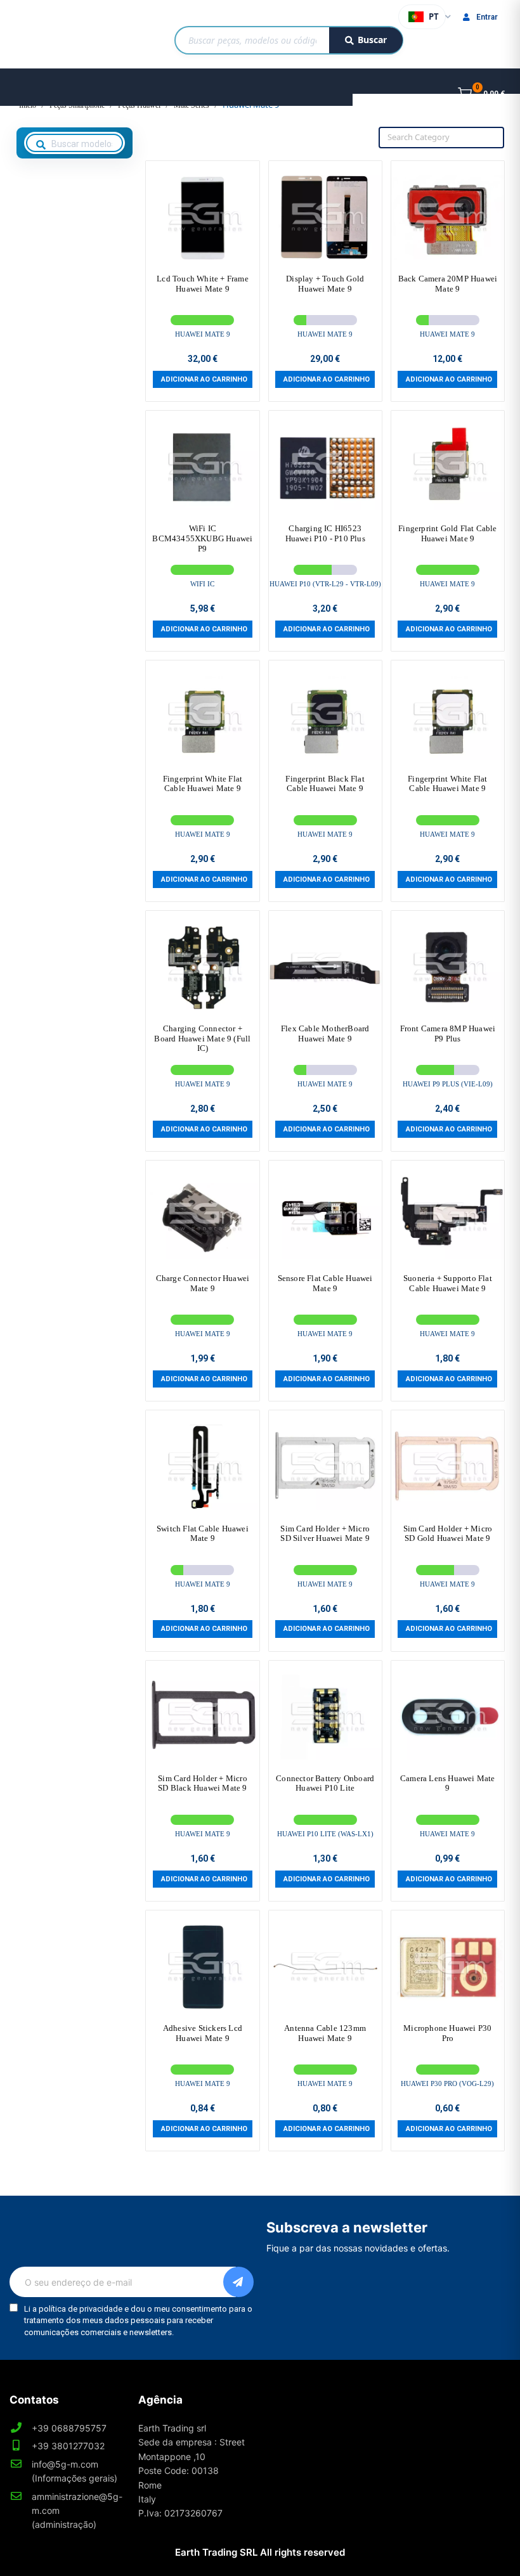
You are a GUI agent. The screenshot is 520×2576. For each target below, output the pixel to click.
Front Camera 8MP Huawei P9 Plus (448, 1034)
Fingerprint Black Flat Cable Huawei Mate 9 (325, 784)
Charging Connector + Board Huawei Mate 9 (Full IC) (202, 1038)
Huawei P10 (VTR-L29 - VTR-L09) (325, 584)
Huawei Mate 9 (203, 334)
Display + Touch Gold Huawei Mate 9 (325, 284)
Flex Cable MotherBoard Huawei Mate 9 (325, 1034)
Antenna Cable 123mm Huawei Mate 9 (325, 2033)
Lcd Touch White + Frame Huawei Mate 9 (203, 284)
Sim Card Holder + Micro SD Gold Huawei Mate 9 (448, 1534)
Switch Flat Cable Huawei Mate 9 (203, 1534)
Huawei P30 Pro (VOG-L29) (447, 2083)
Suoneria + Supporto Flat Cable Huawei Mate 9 (448, 1283)
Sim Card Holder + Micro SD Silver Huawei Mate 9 (325, 1534)
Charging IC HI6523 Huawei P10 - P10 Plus (325, 533)
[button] (203, 379)
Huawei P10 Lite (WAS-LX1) (325, 1834)
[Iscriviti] (238, 2282)
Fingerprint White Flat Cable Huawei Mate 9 (203, 784)
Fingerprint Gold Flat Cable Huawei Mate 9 (447, 533)
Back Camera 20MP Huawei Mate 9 (448, 284)
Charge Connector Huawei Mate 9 (203, 1283)
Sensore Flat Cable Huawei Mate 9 (325, 1283)
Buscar (372, 40)
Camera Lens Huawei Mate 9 (448, 1783)
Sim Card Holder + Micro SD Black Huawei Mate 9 (203, 1783)
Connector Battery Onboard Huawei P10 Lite (325, 1783)
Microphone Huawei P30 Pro (447, 2033)
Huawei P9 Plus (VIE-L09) (448, 1084)
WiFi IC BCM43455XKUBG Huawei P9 (202, 538)
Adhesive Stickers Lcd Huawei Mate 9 (203, 2033)
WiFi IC (202, 584)
